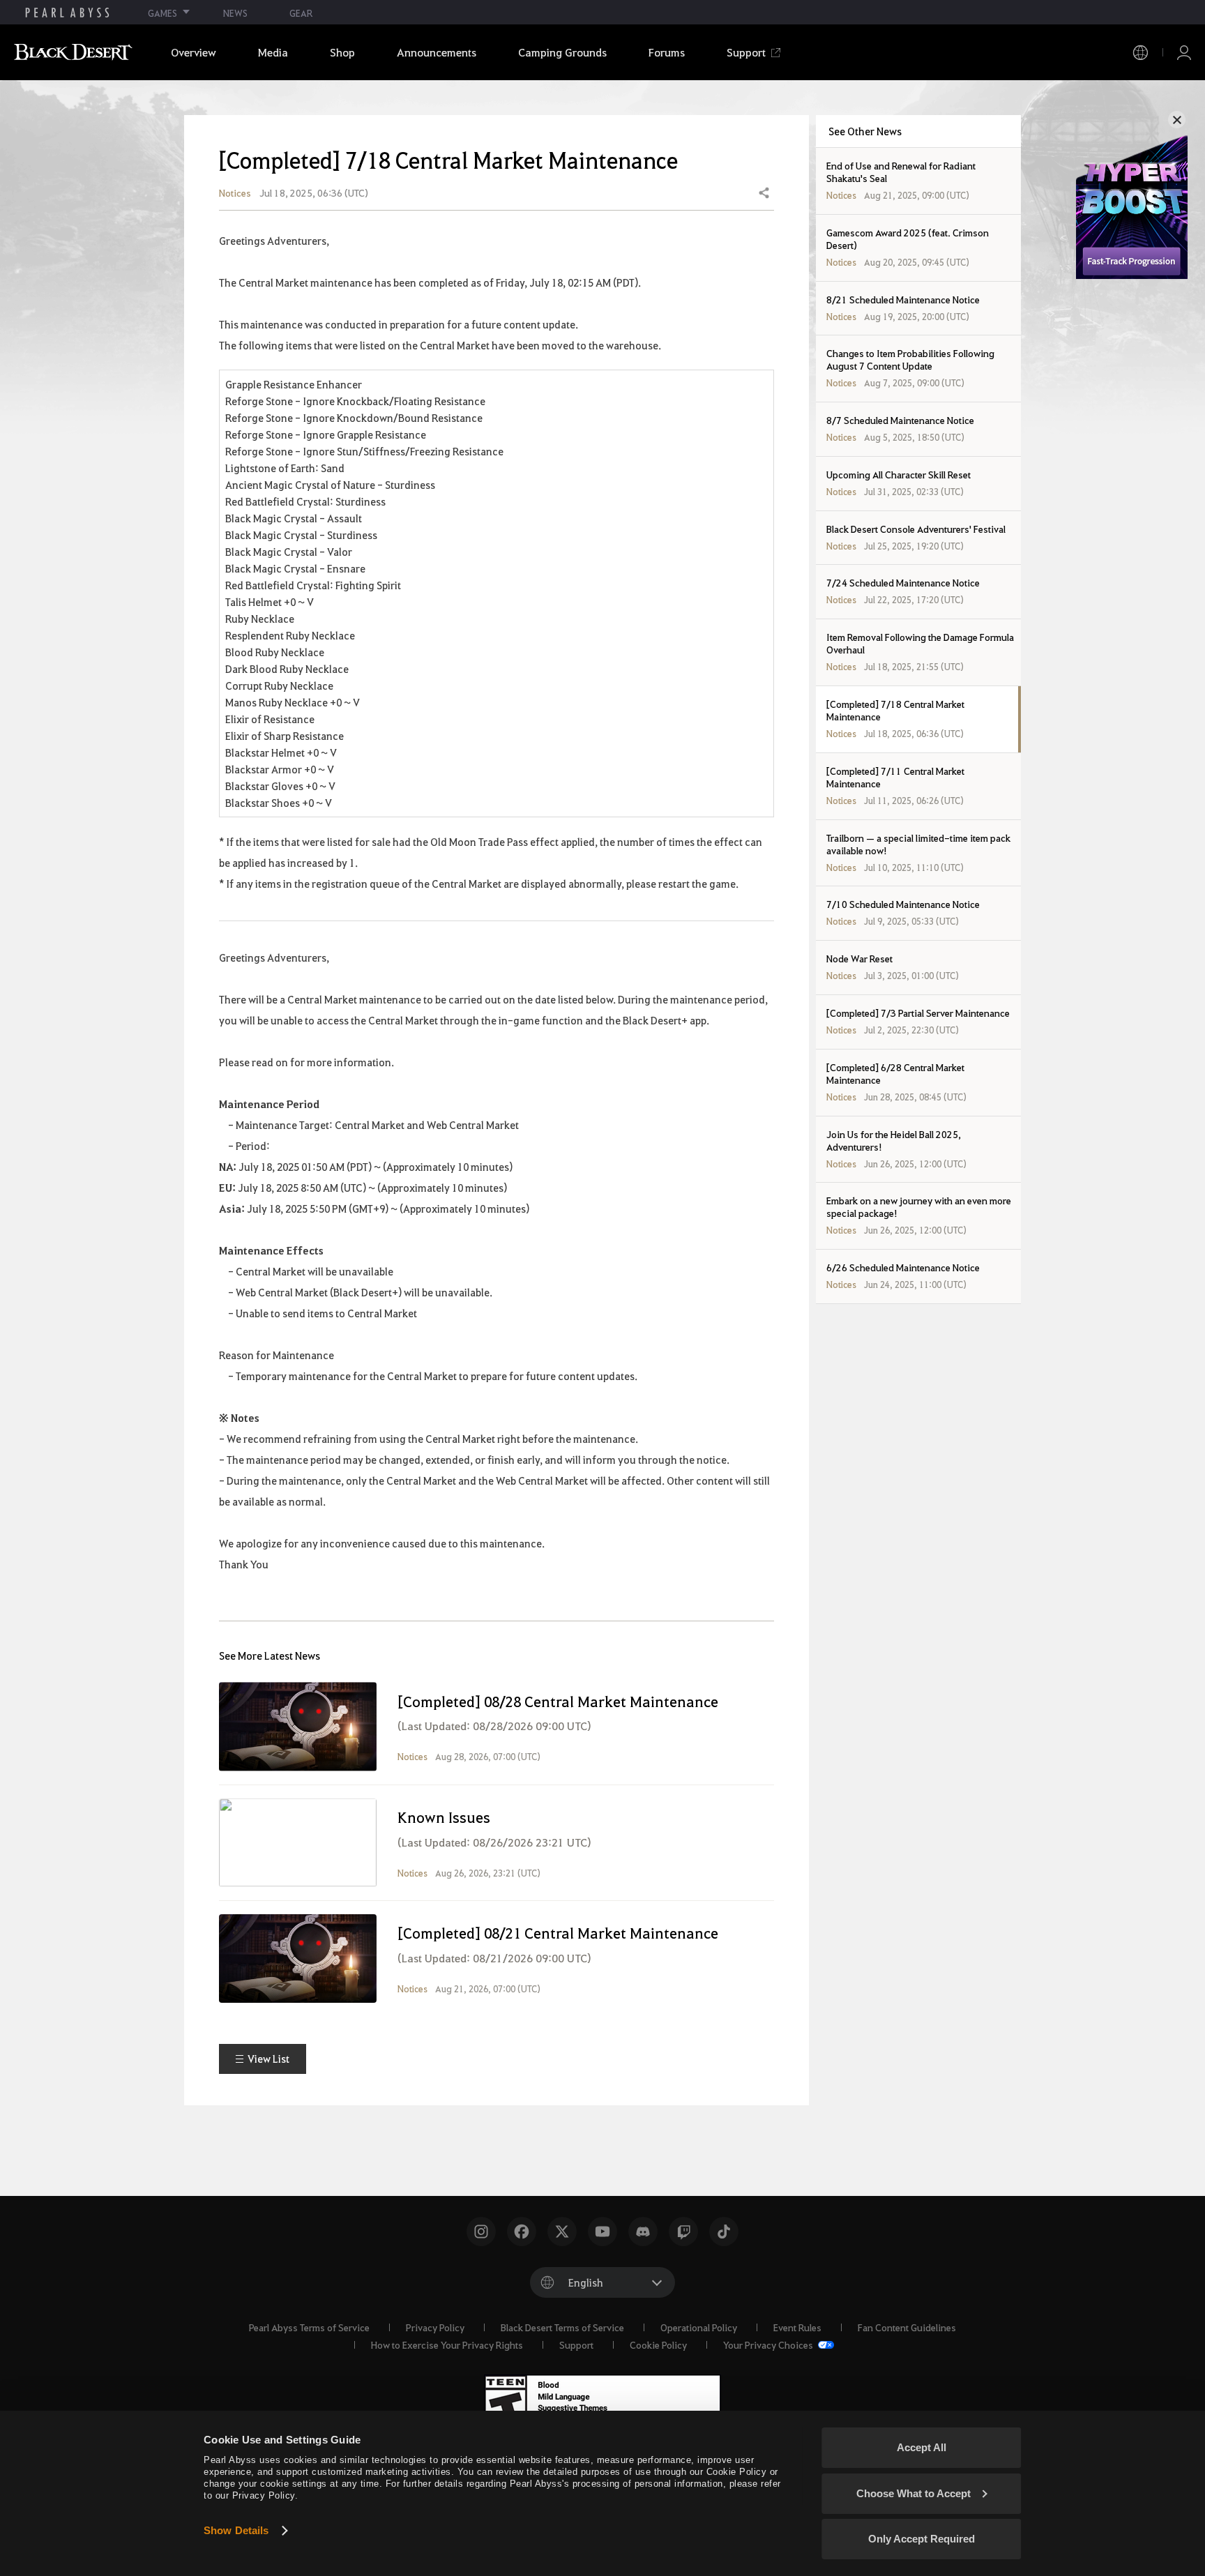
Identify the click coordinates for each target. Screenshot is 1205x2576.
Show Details (236, 2530)
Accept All (922, 2447)
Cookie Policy (658, 2344)
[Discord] (643, 2232)
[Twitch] (683, 2232)
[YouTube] (602, 2232)
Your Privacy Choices (769, 2344)
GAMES (162, 13)
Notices (235, 193)
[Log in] (1184, 53)
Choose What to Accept (914, 2493)
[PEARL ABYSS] (67, 13)
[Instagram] (481, 2232)
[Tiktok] (724, 2232)
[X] (562, 2232)
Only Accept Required (922, 2539)
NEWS (235, 13)
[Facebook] (522, 2232)
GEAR (301, 13)
